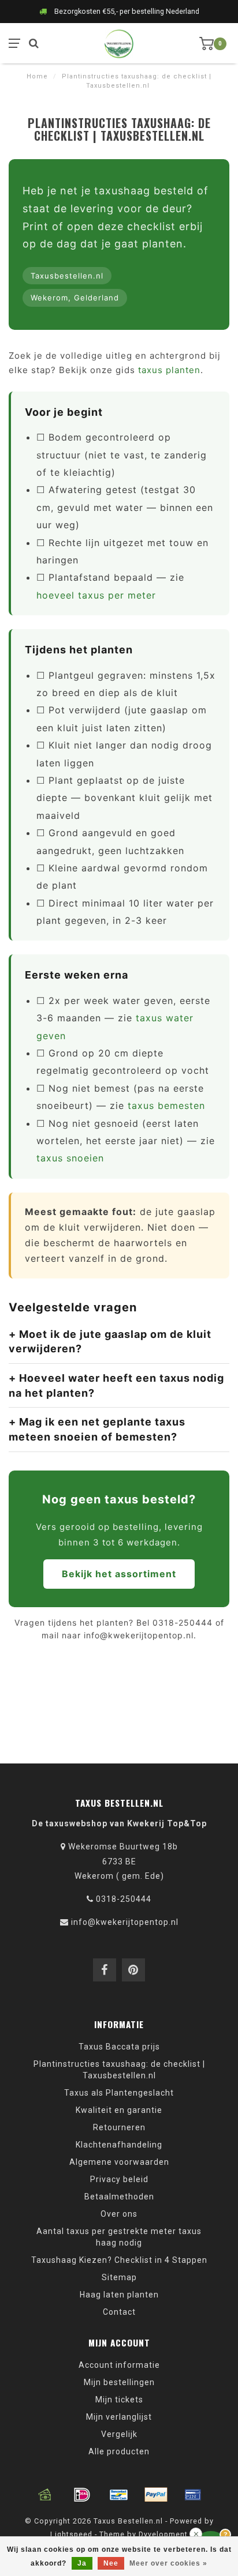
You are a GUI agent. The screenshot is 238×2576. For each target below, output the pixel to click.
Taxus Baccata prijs (119, 2047)
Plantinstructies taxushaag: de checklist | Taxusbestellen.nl (119, 2070)
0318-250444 (124, 1899)
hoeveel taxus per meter (96, 595)
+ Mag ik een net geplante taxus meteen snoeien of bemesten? (97, 1429)
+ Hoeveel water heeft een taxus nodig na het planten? (116, 1385)
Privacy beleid (119, 2179)
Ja (82, 2563)
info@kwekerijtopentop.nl (125, 1922)
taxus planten (169, 370)
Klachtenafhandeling (119, 2145)
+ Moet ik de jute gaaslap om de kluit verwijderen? (110, 1342)
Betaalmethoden (119, 2197)
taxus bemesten (166, 1105)
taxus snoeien (70, 1158)
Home (37, 76)
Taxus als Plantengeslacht (119, 2093)
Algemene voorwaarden (119, 2162)
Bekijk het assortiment (119, 1574)
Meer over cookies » (168, 2563)
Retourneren (119, 2127)
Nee (111, 2563)
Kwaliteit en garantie (119, 2110)
